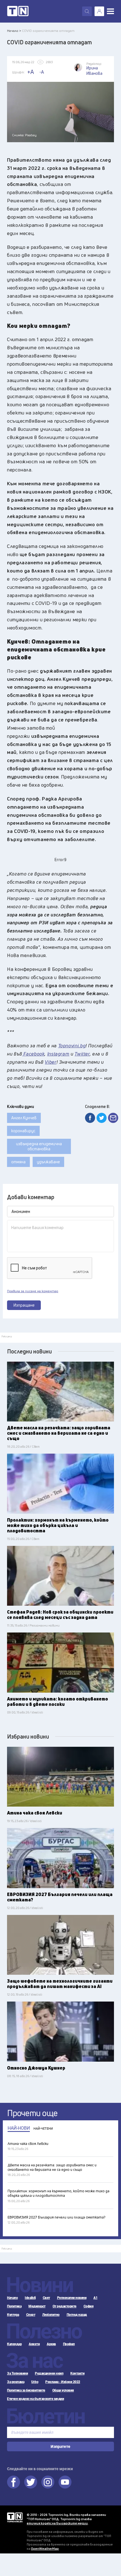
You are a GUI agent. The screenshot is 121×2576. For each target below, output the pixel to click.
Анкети (34, 2344)
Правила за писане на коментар (33, 1291)
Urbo (35, 2382)
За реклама (16, 2382)
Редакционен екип (49, 2373)
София (89, 2306)
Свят (46, 2298)
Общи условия (63, 2390)
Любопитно (51, 2315)
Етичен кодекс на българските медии (35, 2399)
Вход (99, 11)
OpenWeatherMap (45, 2548)
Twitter (31, 2482)
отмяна (18, 1162)
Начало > (14, 31)
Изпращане (24, 1305)
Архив (51, 2344)
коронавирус (23, 1131)
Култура (13, 2315)
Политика (14, 2306)
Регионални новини (72, 2298)
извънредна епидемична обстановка (39, 1146)
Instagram (48, 2482)
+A (31, 72)
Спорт (31, 2315)
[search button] (87, 11)
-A (42, 72)
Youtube (65, 2482)
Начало (12, 2298)
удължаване (48, 1162)
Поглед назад (77, 2315)
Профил (69, 2344)
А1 (95, 2298)
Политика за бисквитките (26, 2390)
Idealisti (30, 2298)
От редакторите (65, 2306)
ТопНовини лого (18, 11)
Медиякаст (37, 2306)
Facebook (14, 2482)
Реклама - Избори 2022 (63, 2382)
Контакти (77, 2373)
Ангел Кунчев (24, 1118)
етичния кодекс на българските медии (57, 2523)
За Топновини (17, 2373)
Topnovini (15, 2517)
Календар (14, 2344)
